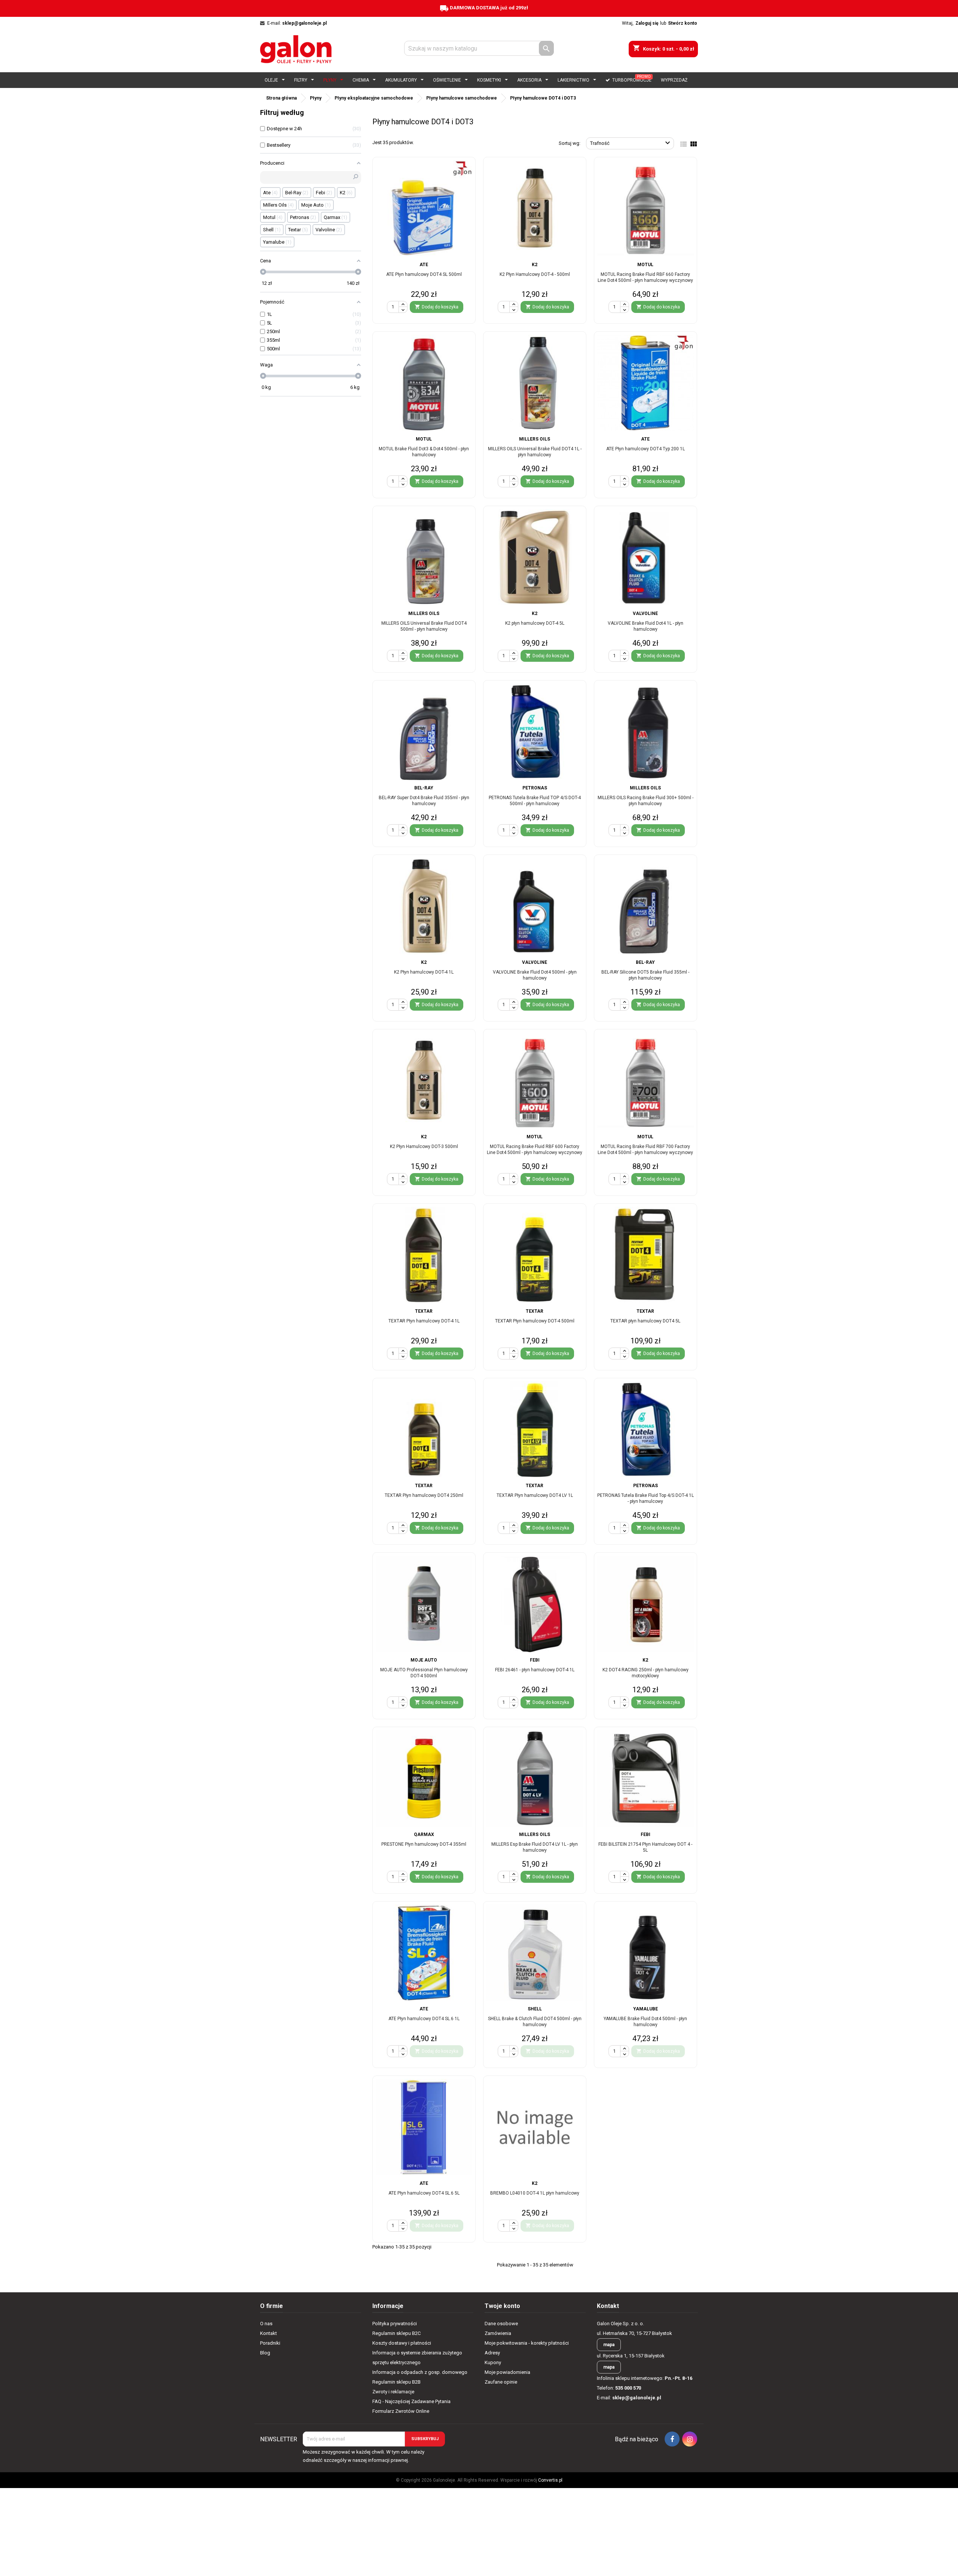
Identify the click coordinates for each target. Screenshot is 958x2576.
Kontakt (269, 2333)
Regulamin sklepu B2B (396, 2382)
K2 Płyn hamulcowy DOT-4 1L (424, 972)
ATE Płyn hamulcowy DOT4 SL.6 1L (424, 2019)
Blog (265, 2353)
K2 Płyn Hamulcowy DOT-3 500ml (424, 1147)
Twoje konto (502, 2306)
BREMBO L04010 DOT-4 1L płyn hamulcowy (535, 2193)
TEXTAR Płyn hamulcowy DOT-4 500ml (535, 1321)
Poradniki (270, 2343)
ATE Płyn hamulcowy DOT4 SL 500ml (424, 274)
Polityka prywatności (395, 2324)
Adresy (492, 2353)
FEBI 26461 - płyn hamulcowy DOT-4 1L (535, 1670)
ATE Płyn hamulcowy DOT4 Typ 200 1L (646, 449)
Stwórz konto (683, 23)
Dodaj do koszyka (437, 2051)
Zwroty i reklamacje (393, 2392)
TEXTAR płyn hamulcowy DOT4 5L (645, 1321)
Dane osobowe (501, 2324)
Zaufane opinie (501, 2382)
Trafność (631, 143)
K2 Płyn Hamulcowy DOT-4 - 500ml (535, 274)
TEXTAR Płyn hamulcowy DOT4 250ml (424, 1495)
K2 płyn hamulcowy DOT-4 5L (535, 623)
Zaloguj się (647, 23)
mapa (609, 2345)
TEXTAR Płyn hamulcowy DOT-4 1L (424, 1321)
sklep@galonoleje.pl (304, 23)
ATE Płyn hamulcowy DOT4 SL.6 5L (424, 2193)
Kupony (493, 2362)
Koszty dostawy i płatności (402, 2343)
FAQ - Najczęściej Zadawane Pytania (411, 2401)
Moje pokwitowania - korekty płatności (527, 2343)
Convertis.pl (550, 2480)
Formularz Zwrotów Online (401, 2411)
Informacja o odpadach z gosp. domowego (420, 2372)
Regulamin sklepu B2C (396, 2333)
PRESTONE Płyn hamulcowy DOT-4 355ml (424, 1844)
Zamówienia (498, 2333)
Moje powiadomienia (507, 2372)
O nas (266, 2324)
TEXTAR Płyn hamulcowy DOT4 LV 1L (535, 1495)
